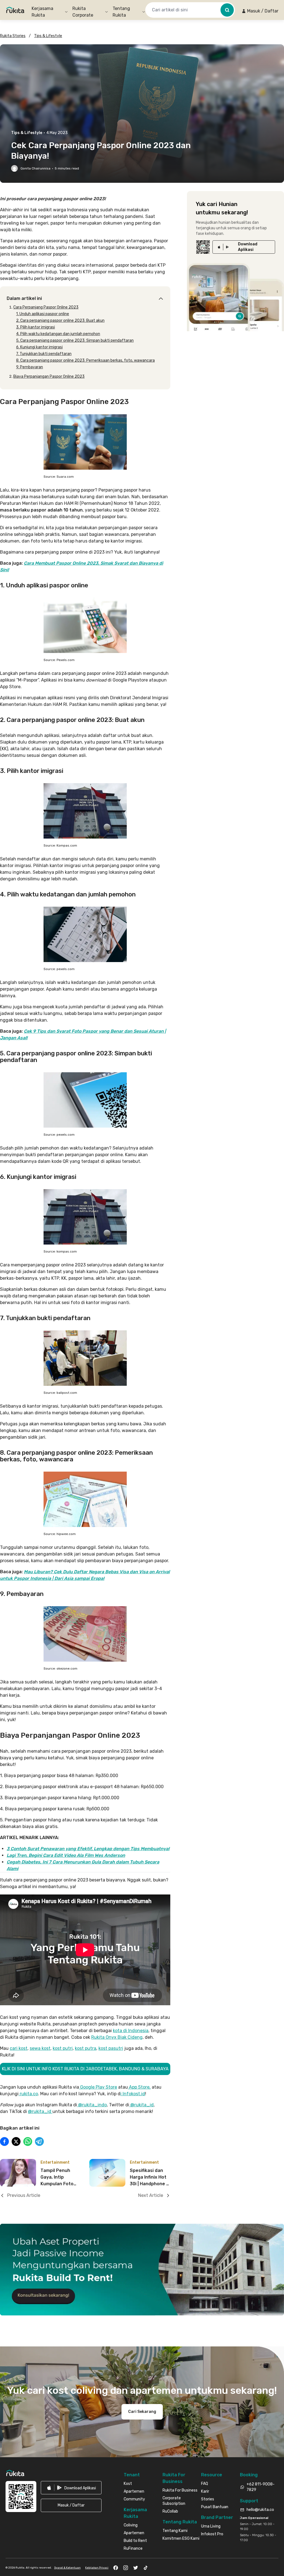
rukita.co (28, 2094)
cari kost (19, 2048)
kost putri (63, 2048)
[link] (244, 247)
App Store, (139, 2087)
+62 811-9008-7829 (261, 2487)
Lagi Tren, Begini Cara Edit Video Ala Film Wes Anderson (66, 1855)
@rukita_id (142, 2105)
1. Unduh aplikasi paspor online (43, 314)
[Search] (227, 10)
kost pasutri (111, 2048)
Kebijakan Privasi (97, 2568)
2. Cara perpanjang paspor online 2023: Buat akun (60, 321)
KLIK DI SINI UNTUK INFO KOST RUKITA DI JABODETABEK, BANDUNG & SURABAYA (85, 2069)
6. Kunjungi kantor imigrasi (39, 347)
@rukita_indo (92, 2105)
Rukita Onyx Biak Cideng (117, 2037)
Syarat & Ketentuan (67, 2568)
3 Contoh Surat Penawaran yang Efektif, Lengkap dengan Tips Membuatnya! (88, 1849)
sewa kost (40, 2048)
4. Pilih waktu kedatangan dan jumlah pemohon (58, 334)
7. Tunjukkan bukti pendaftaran (44, 354)
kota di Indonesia (131, 2031)
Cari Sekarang (142, 2412)
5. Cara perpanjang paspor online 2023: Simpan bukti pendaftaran (75, 340)
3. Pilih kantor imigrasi (35, 327)
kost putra (86, 2048)
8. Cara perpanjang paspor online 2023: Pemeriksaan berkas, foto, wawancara (85, 360)
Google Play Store (98, 2087)
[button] (260, 11)
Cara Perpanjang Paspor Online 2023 (46, 307)
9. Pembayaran (30, 367)
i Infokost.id (133, 2094)
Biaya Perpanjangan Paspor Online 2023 (49, 376)
